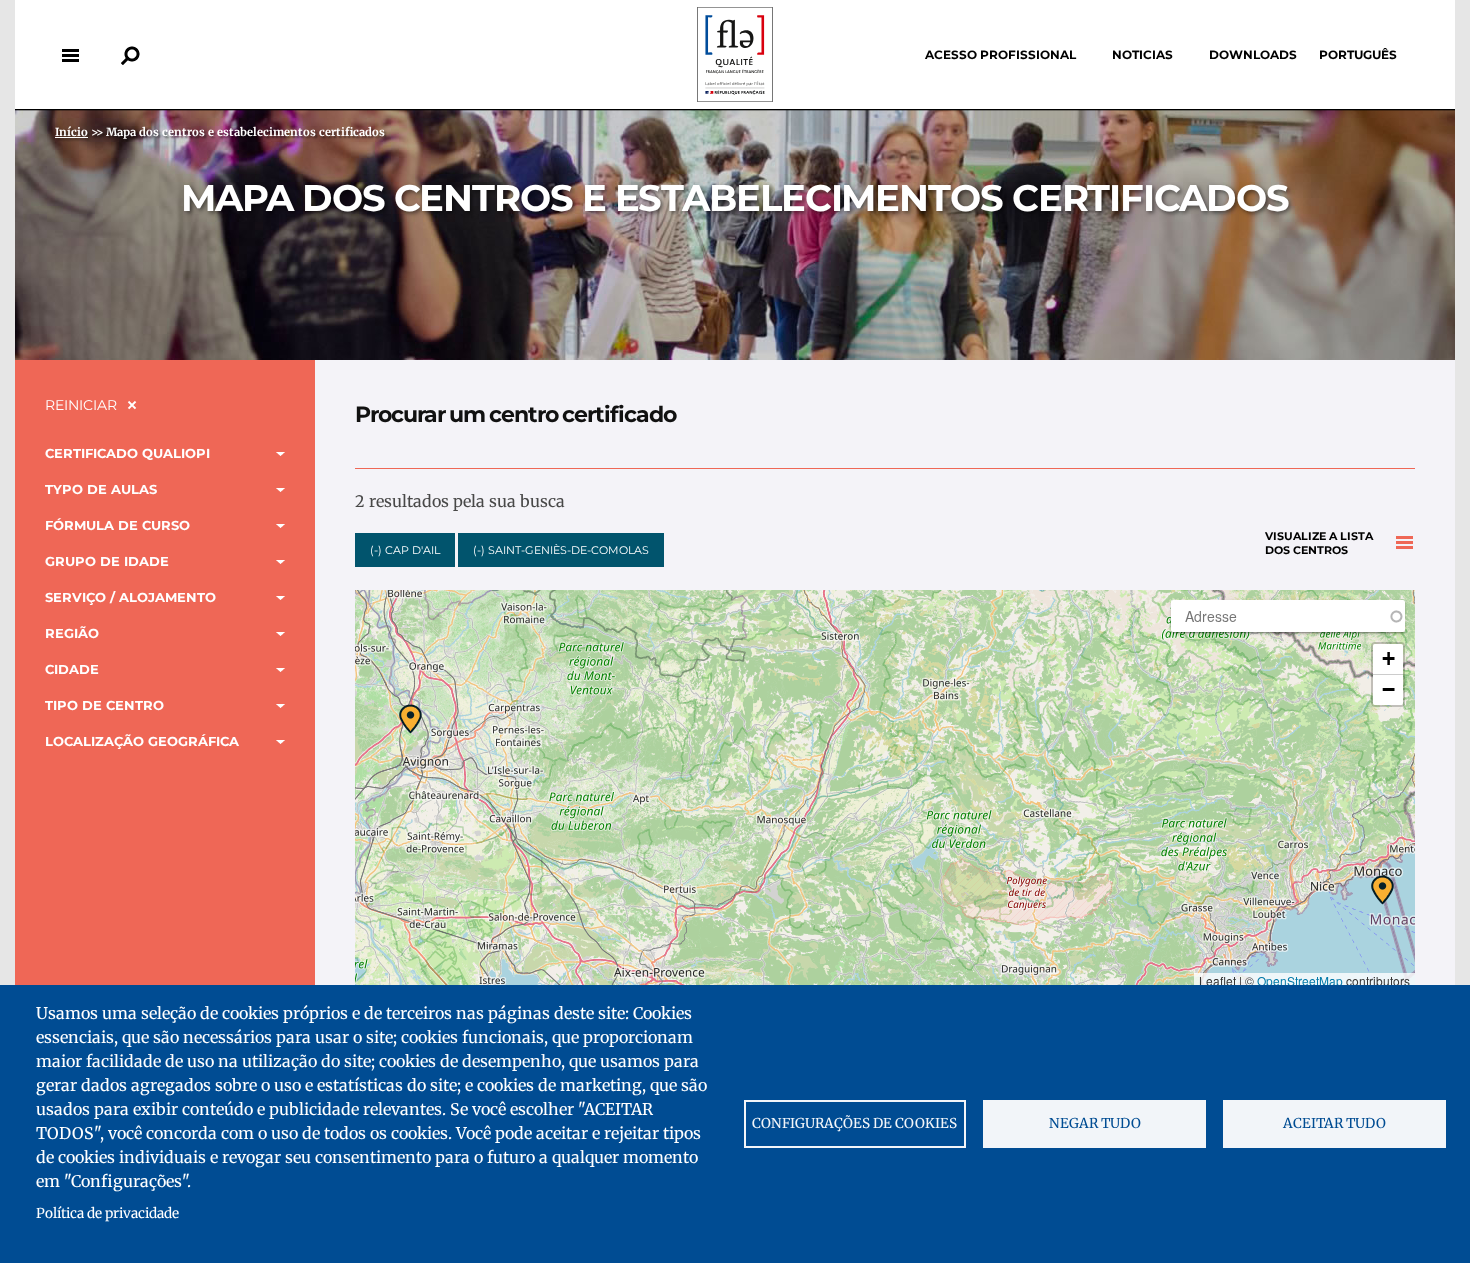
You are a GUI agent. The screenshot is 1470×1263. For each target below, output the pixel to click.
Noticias (1142, 54)
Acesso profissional (1000, 54)
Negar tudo (1095, 1123)
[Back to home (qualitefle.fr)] (735, 96)
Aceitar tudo (1334, 1123)
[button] (1382, 890)
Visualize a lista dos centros (1319, 543)
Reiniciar (81, 405)
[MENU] (70, 55)
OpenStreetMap (1300, 980)
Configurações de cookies (854, 1123)
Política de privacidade (107, 1213)
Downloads (1253, 54)
